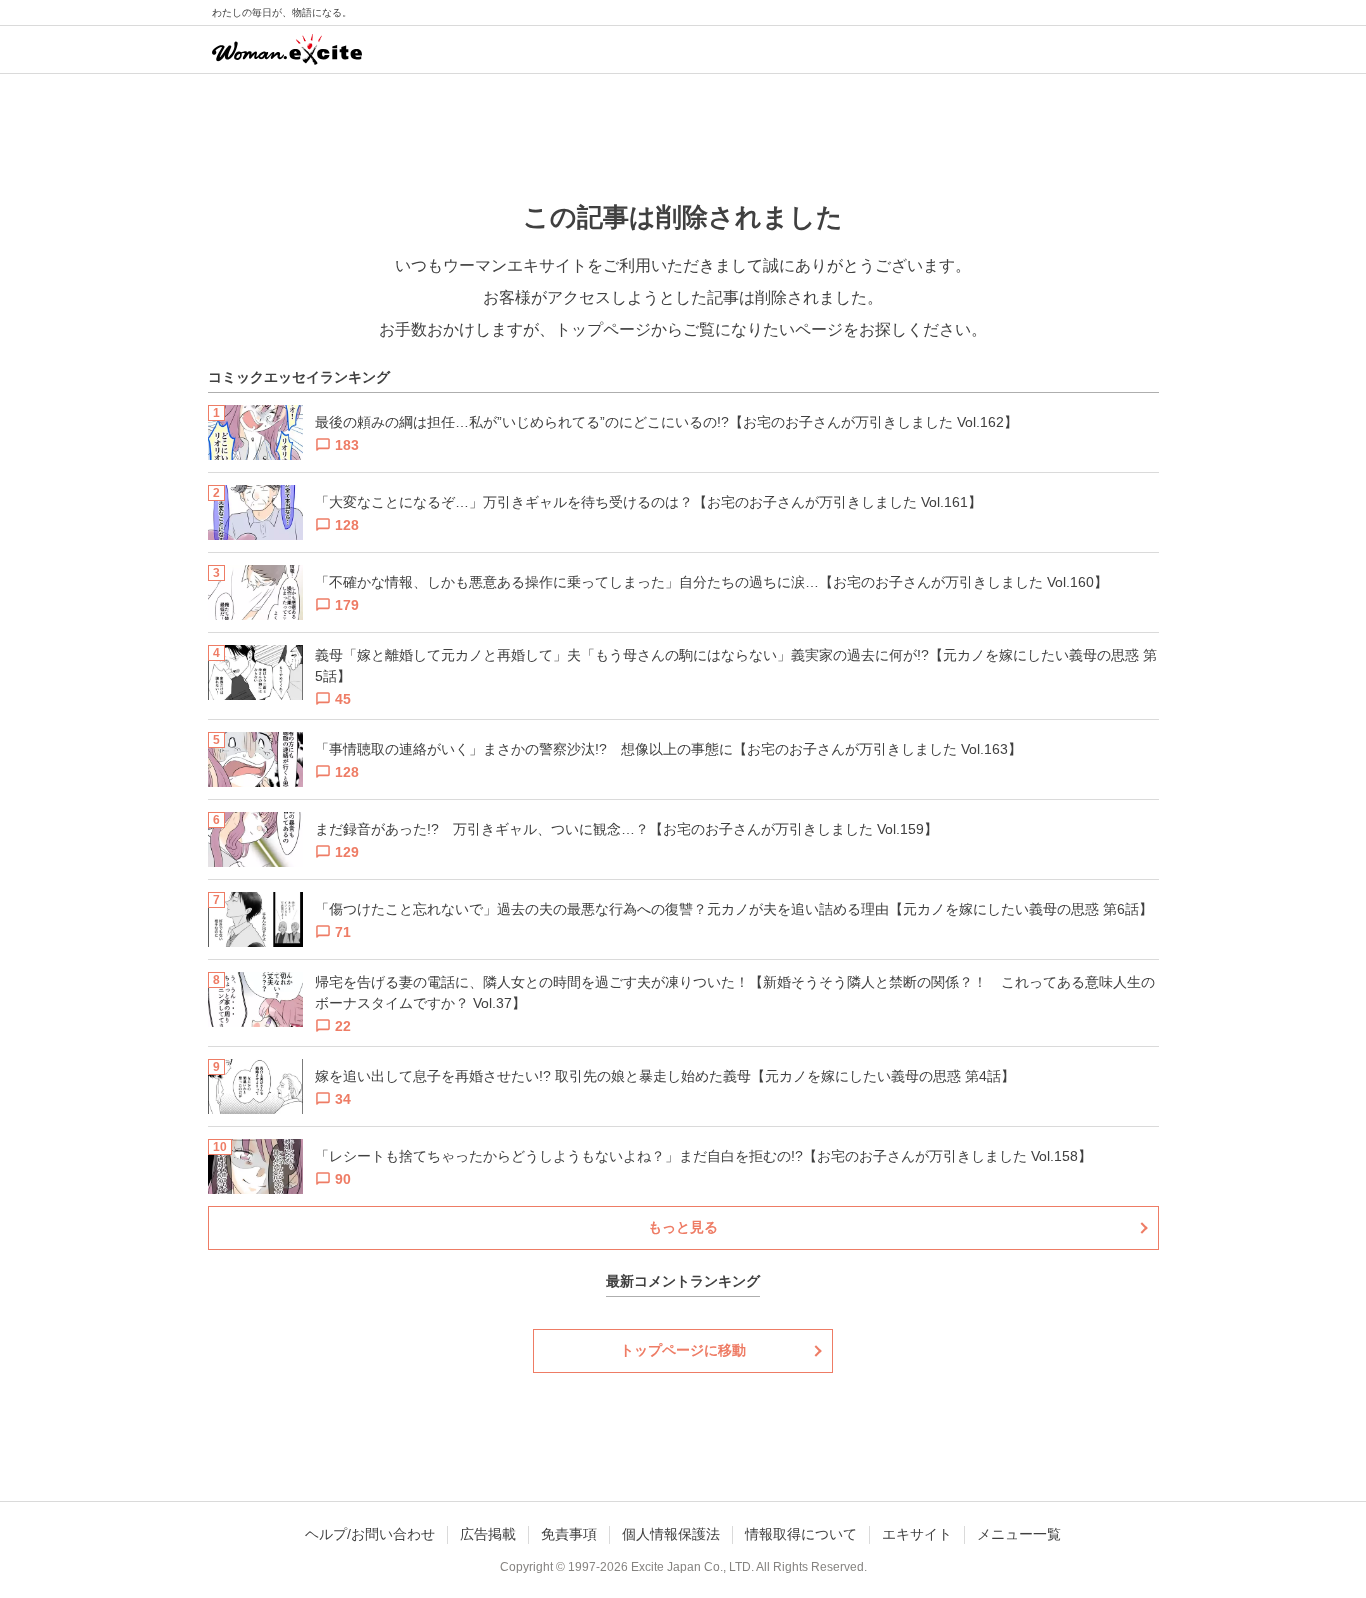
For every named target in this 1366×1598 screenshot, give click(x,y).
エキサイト (917, 1534)
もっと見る (683, 1227)
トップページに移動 (683, 1350)
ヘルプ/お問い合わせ (370, 1534)
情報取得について (801, 1534)
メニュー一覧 (1019, 1534)
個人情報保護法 (671, 1534)
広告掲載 (488, 1534)
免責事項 (569, 1534)
